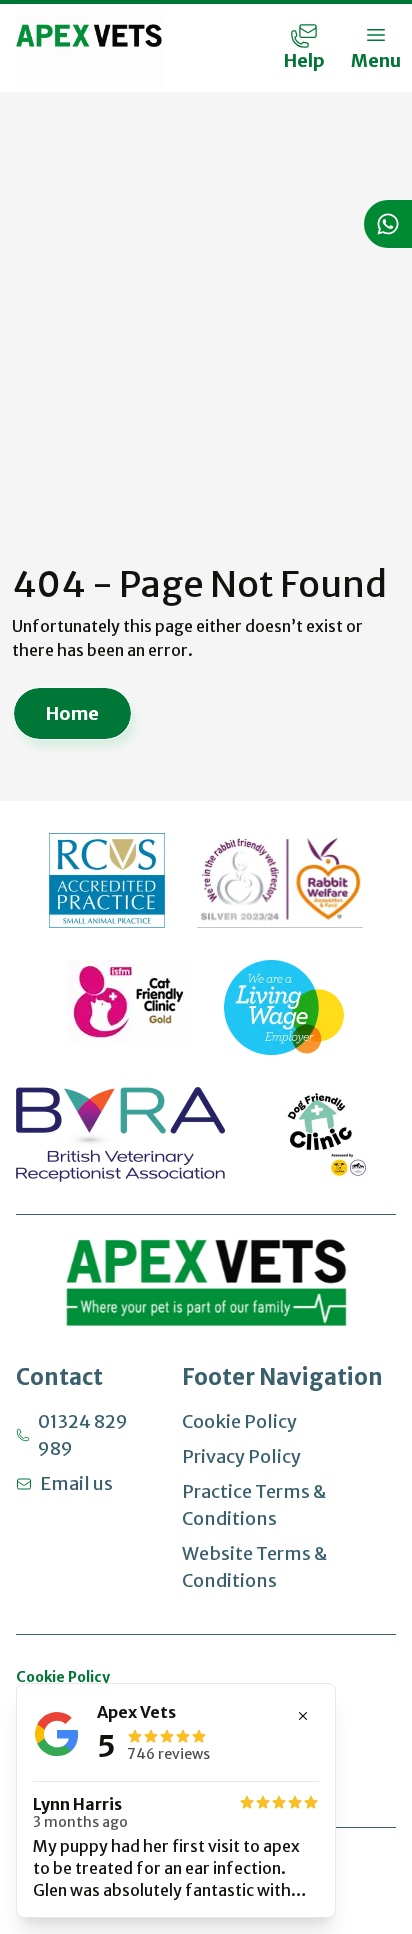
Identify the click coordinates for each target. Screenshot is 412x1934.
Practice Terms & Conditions (254, 1505)
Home (72, 713)
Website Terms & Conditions (254, 1567)
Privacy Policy (241, 1456)
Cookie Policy (239, 1421)
